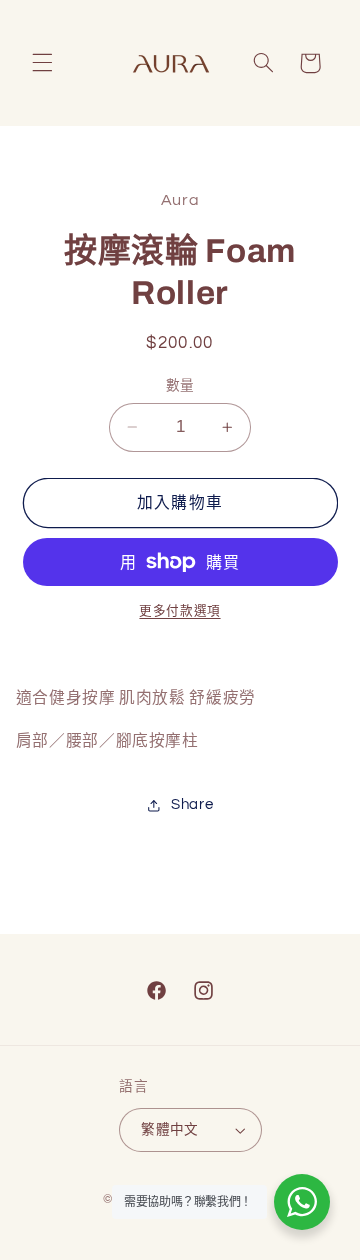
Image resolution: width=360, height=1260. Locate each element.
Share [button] (192, 804)
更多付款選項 (179, 611)
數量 (180, 386)
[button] (42, 63)
